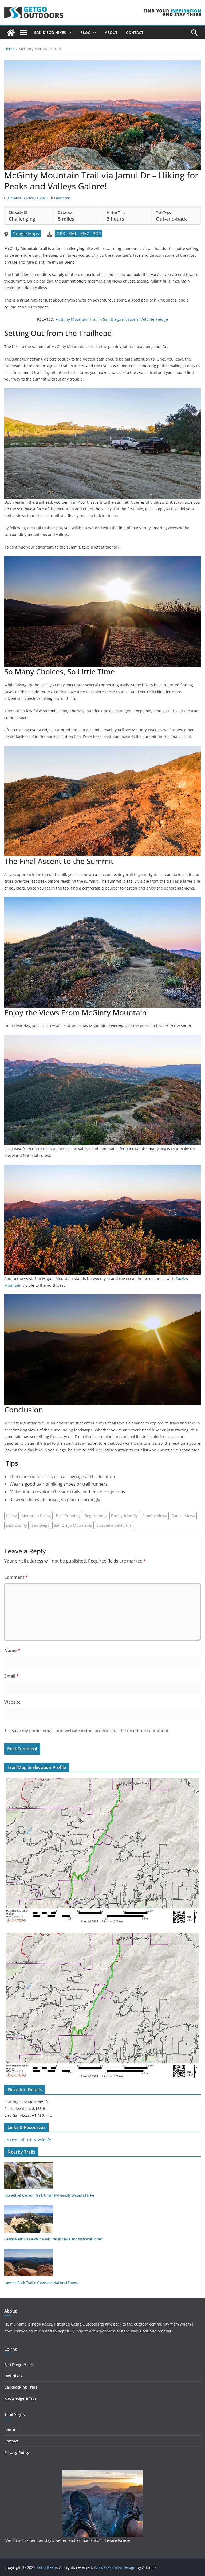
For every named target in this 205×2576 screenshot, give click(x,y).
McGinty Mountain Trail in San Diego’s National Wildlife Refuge (112, 319)
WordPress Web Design (115, 2567)
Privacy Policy (17, 2452)
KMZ (85, 234)
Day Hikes (13, 2376)
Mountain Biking (36, 1516)
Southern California (114, 1525)
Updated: (27, 198)
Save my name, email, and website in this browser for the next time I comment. (91, 1731)
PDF (97, 234)
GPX (61, 234)
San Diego (40, 1525)
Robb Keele (62, 198)
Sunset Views (183, 1516)
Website (12, 1702)
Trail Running (68, 1516)
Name (12, 1650)
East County (16, 1525)
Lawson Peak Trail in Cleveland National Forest (41, 2283)
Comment (16, 1577)
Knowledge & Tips (20, 2398)
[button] (69, 33)
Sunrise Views (155, 1516)
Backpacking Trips (21, 2387)
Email (11, 1676)
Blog (85, 32)
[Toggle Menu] (23, 33)
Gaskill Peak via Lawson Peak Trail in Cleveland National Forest (54, 2239)
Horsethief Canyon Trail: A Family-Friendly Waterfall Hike (49, 2195)
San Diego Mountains (73, 1525)
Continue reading (156, 2331)
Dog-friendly (95, 1516)
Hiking (11, 1516)
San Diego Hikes (50, 32)
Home (9, 49)
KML (73, 234)
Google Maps (26, 234)
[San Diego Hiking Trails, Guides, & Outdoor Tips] (11, 33)
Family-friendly (124, 1516)
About (111, 32)
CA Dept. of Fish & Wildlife (28, 2140)
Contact (135, 32)
